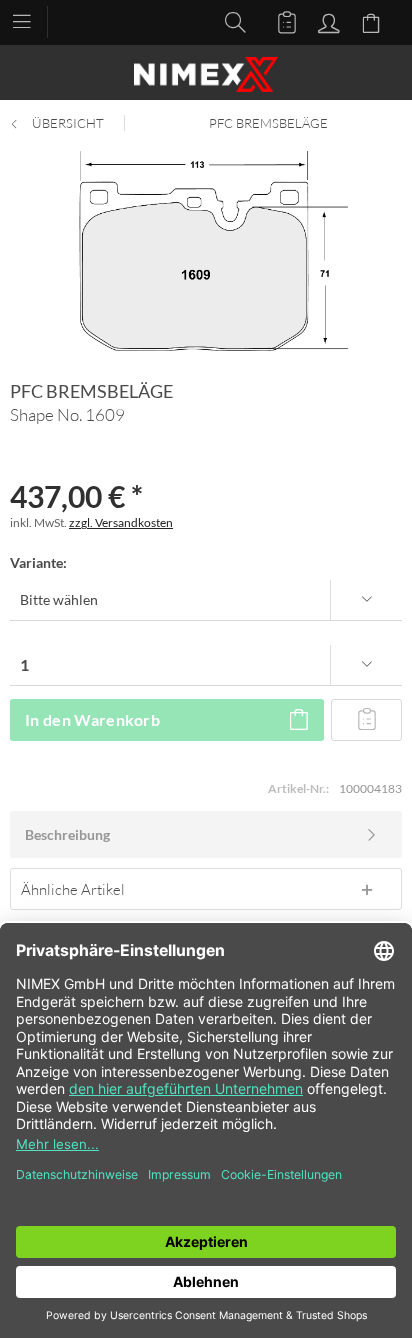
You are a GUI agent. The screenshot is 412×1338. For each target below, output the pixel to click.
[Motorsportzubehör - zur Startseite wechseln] (206, 74)
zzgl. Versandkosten (121, 522)
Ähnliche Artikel (73, 889)
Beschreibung (67, 834)
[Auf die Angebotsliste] (366, 720)
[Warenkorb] (374, 21)
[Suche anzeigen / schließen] (230, 21)
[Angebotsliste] (278, 21)
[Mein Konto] (326, 21)
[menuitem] (31, 20)
